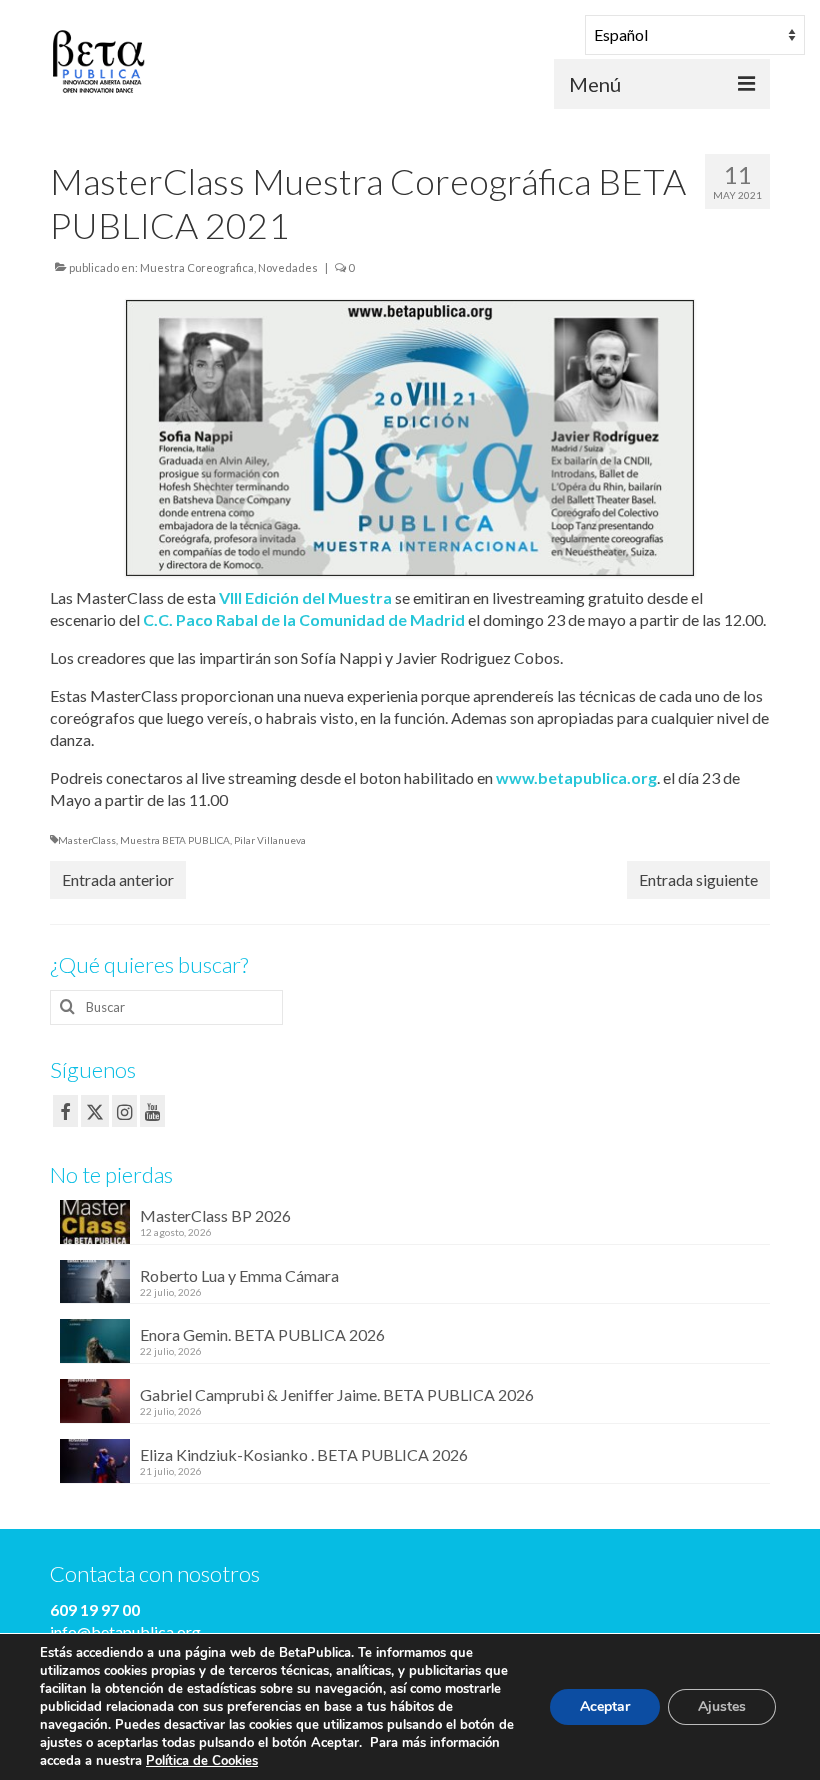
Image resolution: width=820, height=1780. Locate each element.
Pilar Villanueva (270, 840)
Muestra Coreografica (197, 267)
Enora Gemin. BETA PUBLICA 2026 (262, 1334)
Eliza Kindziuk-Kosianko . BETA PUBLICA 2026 (304, 1454)
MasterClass (87, 840)
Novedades (288, 267)
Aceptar (605, 1706)
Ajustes (722, 1706)
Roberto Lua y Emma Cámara (239, 1275)
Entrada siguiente (698, 879)
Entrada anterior (118, 879)
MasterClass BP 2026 (215, 1215)
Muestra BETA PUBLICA (175, 840)
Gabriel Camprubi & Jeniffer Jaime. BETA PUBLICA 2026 (337, 1394)
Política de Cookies (202, 1761)
